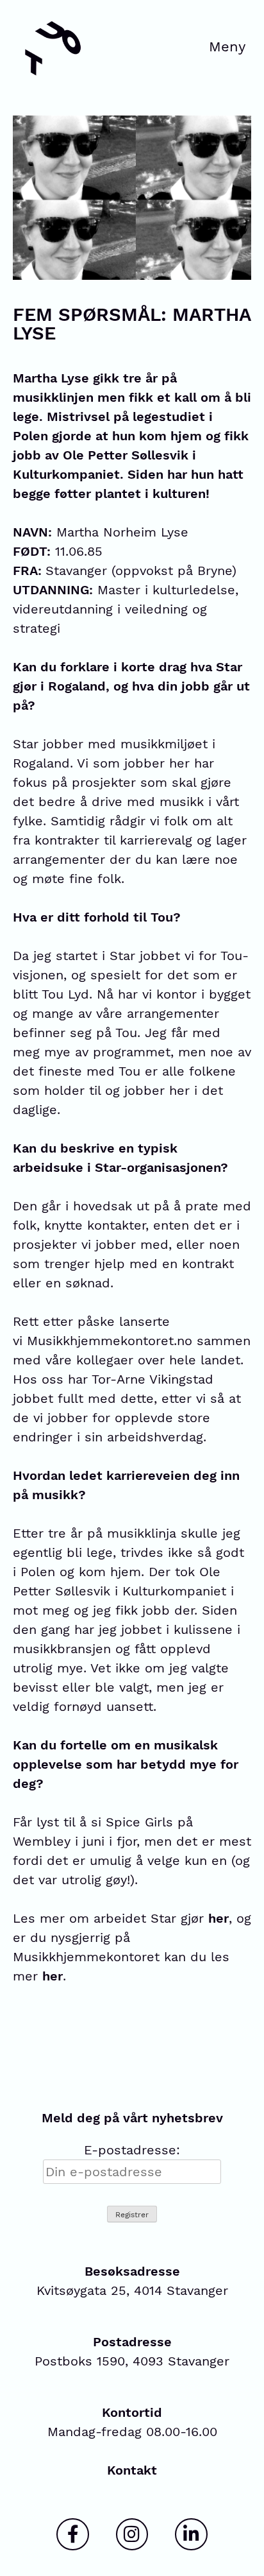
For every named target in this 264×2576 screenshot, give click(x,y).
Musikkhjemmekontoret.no (110, 1341)
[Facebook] (72, 2534)
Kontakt (132, 2470)
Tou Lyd (65, 994)
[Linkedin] (191, 2534)
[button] (227, 48)
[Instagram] (132, 2534)
